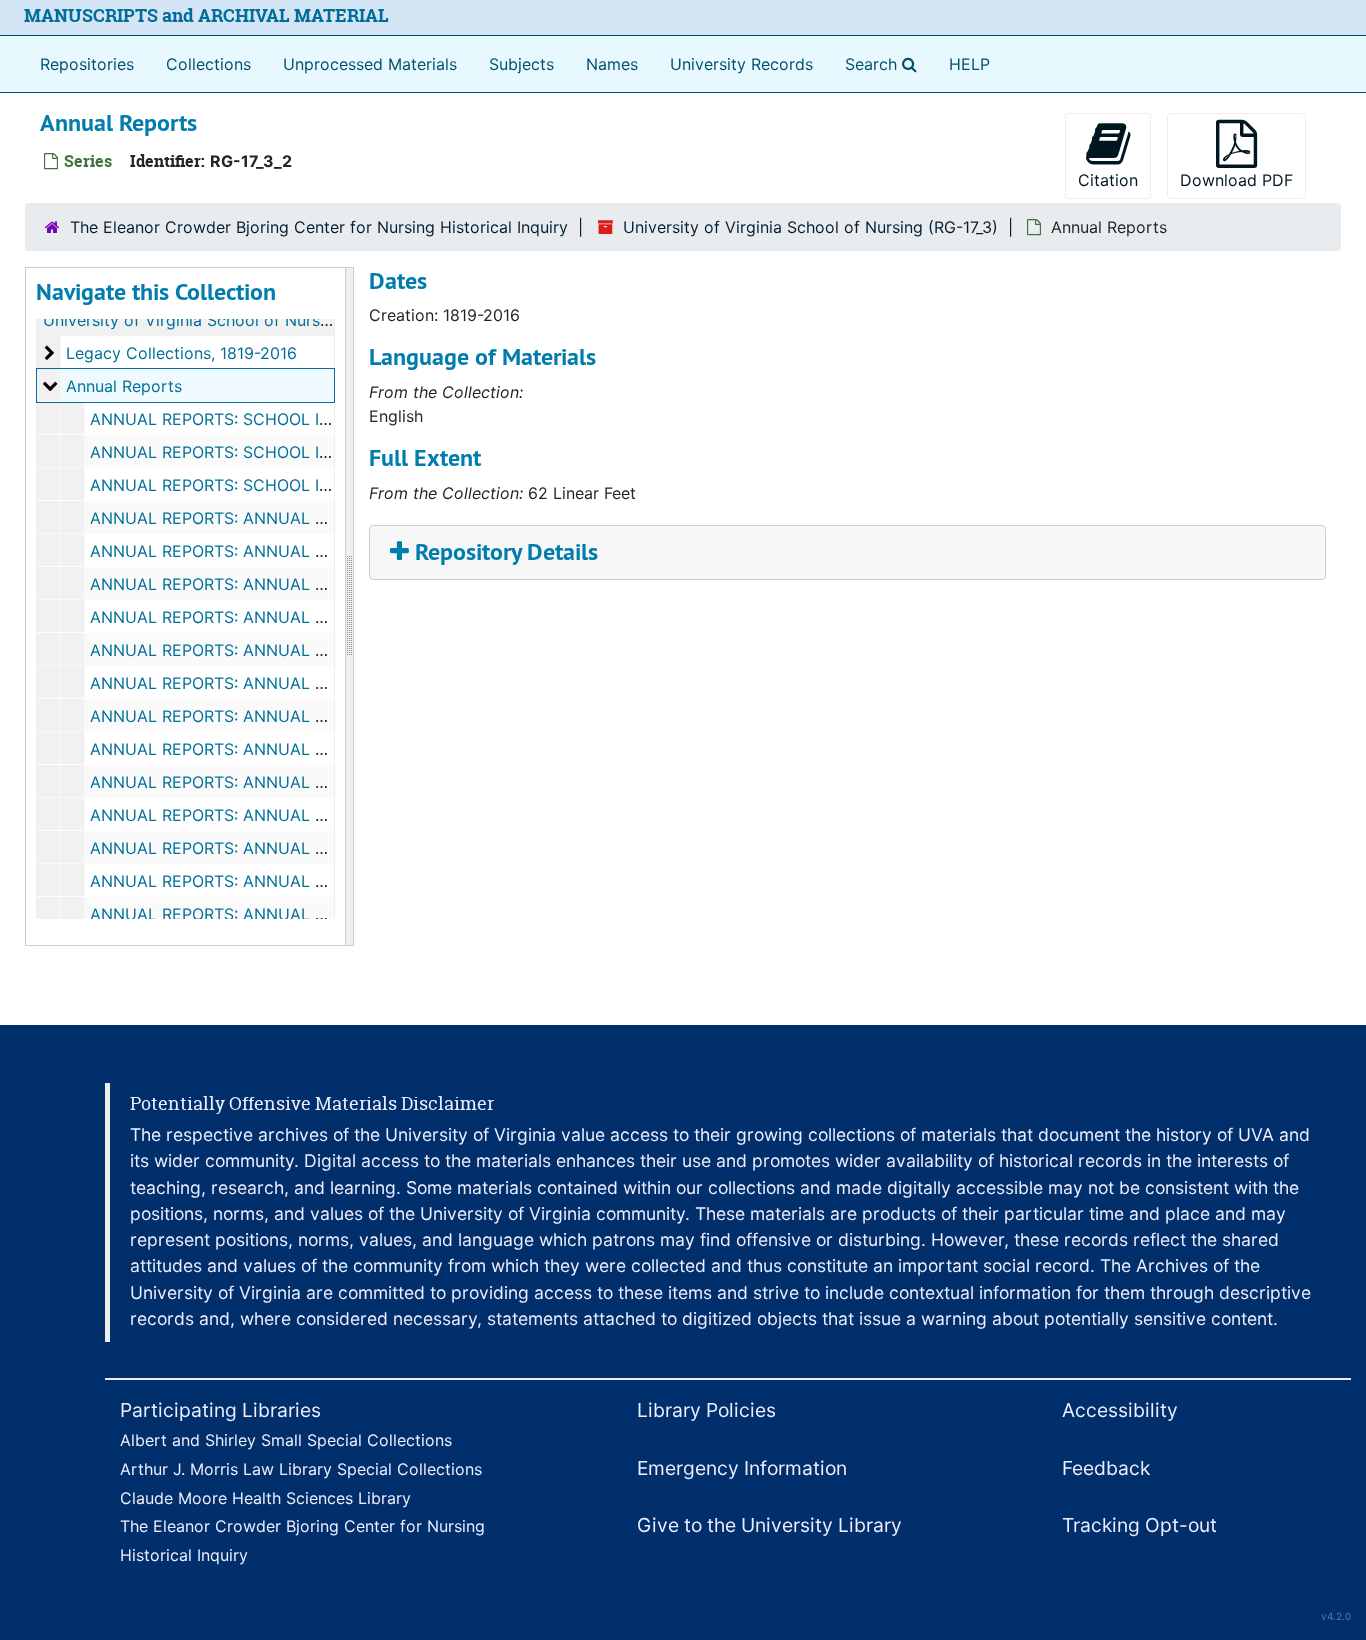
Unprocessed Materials (370, 64)
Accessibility (1120, 1410)
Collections (208, 64)
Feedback (1106, 1468)
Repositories (87, 64)
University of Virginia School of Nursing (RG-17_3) (810, 227)
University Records (741, 64)
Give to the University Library (769, 1525)
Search (885, 63)
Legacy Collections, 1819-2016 (181, 353)
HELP (969, 64)
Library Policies (706, 1410)
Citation (1108, 180)
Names (612, 64)
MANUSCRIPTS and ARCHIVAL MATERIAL (206, 15)
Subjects (521, 64)
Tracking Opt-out (1139, 1525)
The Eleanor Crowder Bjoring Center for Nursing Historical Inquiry (319, 227)
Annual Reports (124, 386)
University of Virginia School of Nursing (193, 320)
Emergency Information (742, 1468)
